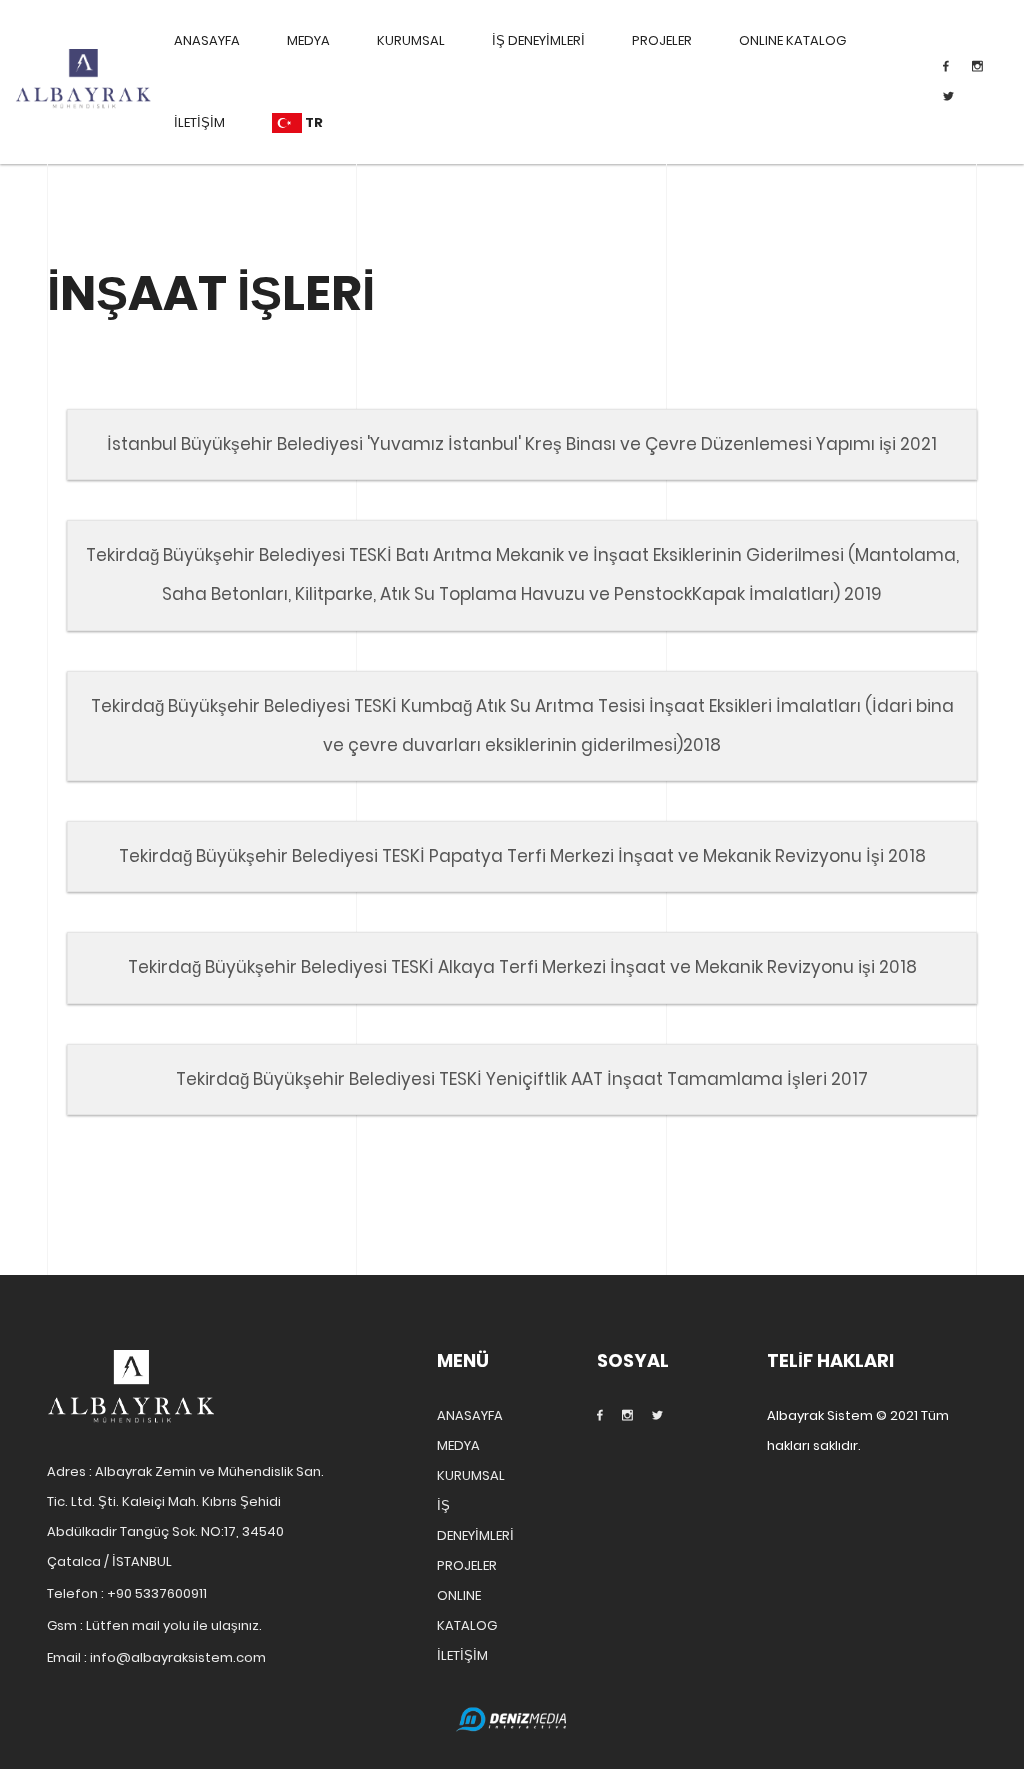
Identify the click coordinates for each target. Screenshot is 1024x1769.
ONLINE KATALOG (792, 40)
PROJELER (662, 40)
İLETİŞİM (199, 122)
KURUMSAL (411, 40)
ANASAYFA (207, 40)
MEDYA (308, 40)
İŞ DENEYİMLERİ (538, 40)
